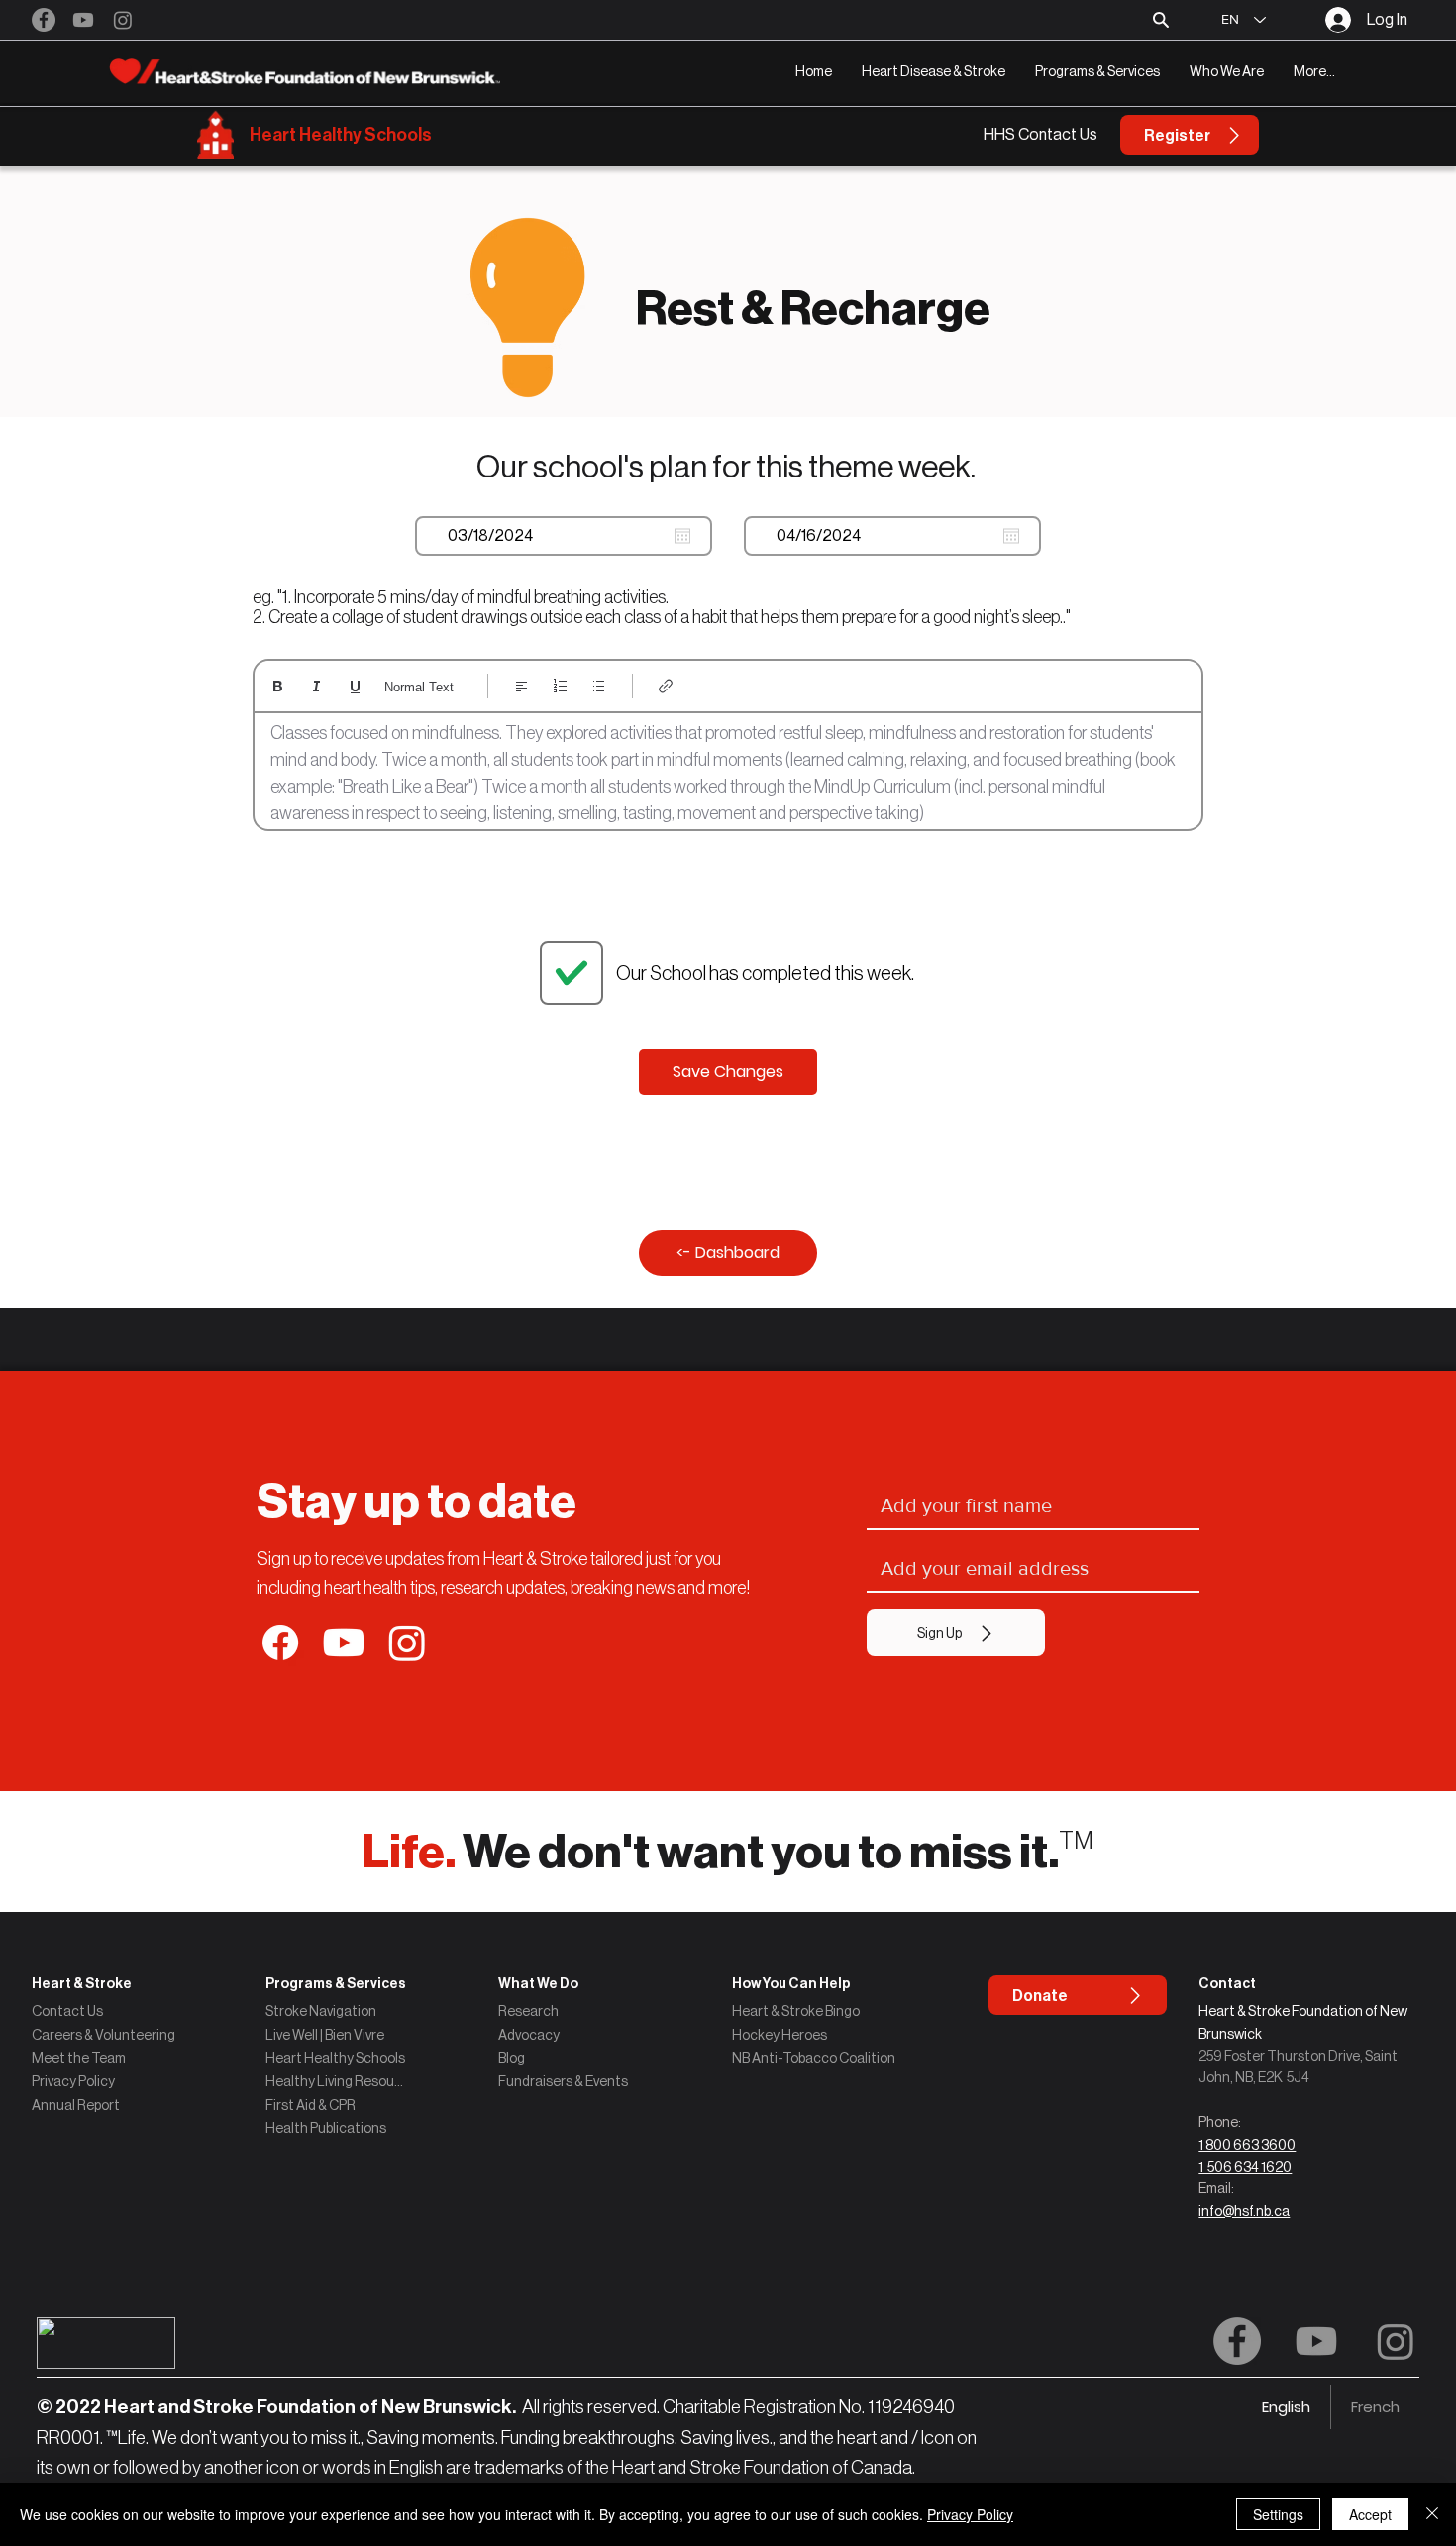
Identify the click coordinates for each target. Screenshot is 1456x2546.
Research (528, 2011)
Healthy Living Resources (336, 2081)
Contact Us (67, 2011)
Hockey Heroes (780, 2035)
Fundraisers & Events (563, 2081)
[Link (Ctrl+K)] (666, 686)
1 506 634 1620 (1245, 2167)
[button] (934, 72)
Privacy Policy (73, 2081)
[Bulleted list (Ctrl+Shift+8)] (599, 686)
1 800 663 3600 (1247, 2145)
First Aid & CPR (311, 2105)
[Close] (1432, 2514)
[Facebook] (44, 20)
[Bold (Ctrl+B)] (278, 686)
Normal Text (419, 687)
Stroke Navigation (321, 2011)
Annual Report (76, 2105)
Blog (512, 2058)
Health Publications (326, 2128)
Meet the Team (79, 2058)
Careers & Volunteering (104, 2035)
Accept (1370, 2514)
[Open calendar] (682, 536)
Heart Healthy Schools (341, 135)
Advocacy (529, 2035)
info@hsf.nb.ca (1244, 2211)
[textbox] (728, 774)
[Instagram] (123, 20)
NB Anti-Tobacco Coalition (814, 2058)
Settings (1278, 2514)
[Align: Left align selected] (521, 686)
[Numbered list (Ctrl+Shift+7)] (560, 686)
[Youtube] (83, 20)
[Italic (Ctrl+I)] (316, 686)
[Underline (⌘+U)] (355, 686)
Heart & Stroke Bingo (796, 2011)
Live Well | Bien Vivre (325, 2035)
